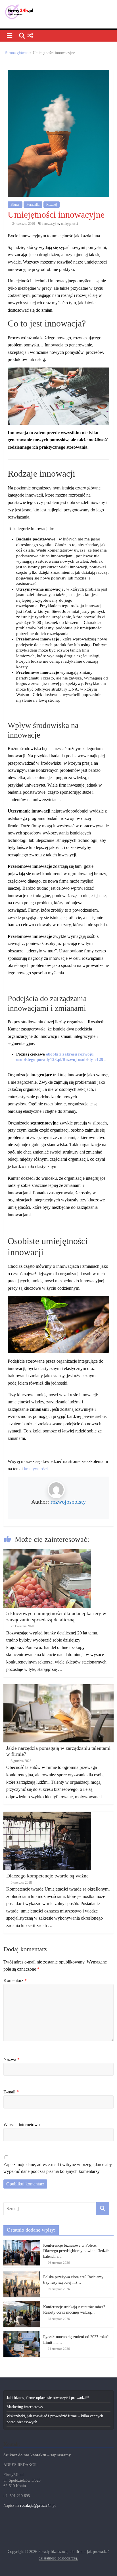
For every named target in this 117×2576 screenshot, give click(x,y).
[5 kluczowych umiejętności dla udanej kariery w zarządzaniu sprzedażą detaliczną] (47, 1552)
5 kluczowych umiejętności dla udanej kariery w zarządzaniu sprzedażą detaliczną (56, 1616)
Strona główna (17, 53)
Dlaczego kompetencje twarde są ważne (47, 1876)
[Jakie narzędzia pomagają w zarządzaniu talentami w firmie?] (58, 1687)
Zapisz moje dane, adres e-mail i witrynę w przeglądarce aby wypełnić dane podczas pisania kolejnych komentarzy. (58, 2168)
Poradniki (33, 205)
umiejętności (69, 224)
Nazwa (12, 2059)
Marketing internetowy (25, 2407)
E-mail (11, 2092)
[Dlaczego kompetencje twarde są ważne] (47, 1815)
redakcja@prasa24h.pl (38, 2505)
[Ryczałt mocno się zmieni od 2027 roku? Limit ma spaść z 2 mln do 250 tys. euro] (22, 2334)
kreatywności (36, 1469)
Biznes (15, 205)
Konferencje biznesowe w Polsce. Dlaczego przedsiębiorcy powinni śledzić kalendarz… (76, 2251)
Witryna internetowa (22, 2125)
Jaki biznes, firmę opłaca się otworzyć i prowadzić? (48, 2398)
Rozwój (52, 205)
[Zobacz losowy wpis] (30, 36)
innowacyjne (50, 224)
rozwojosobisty (68, 1502)
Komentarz (15, 1980)
